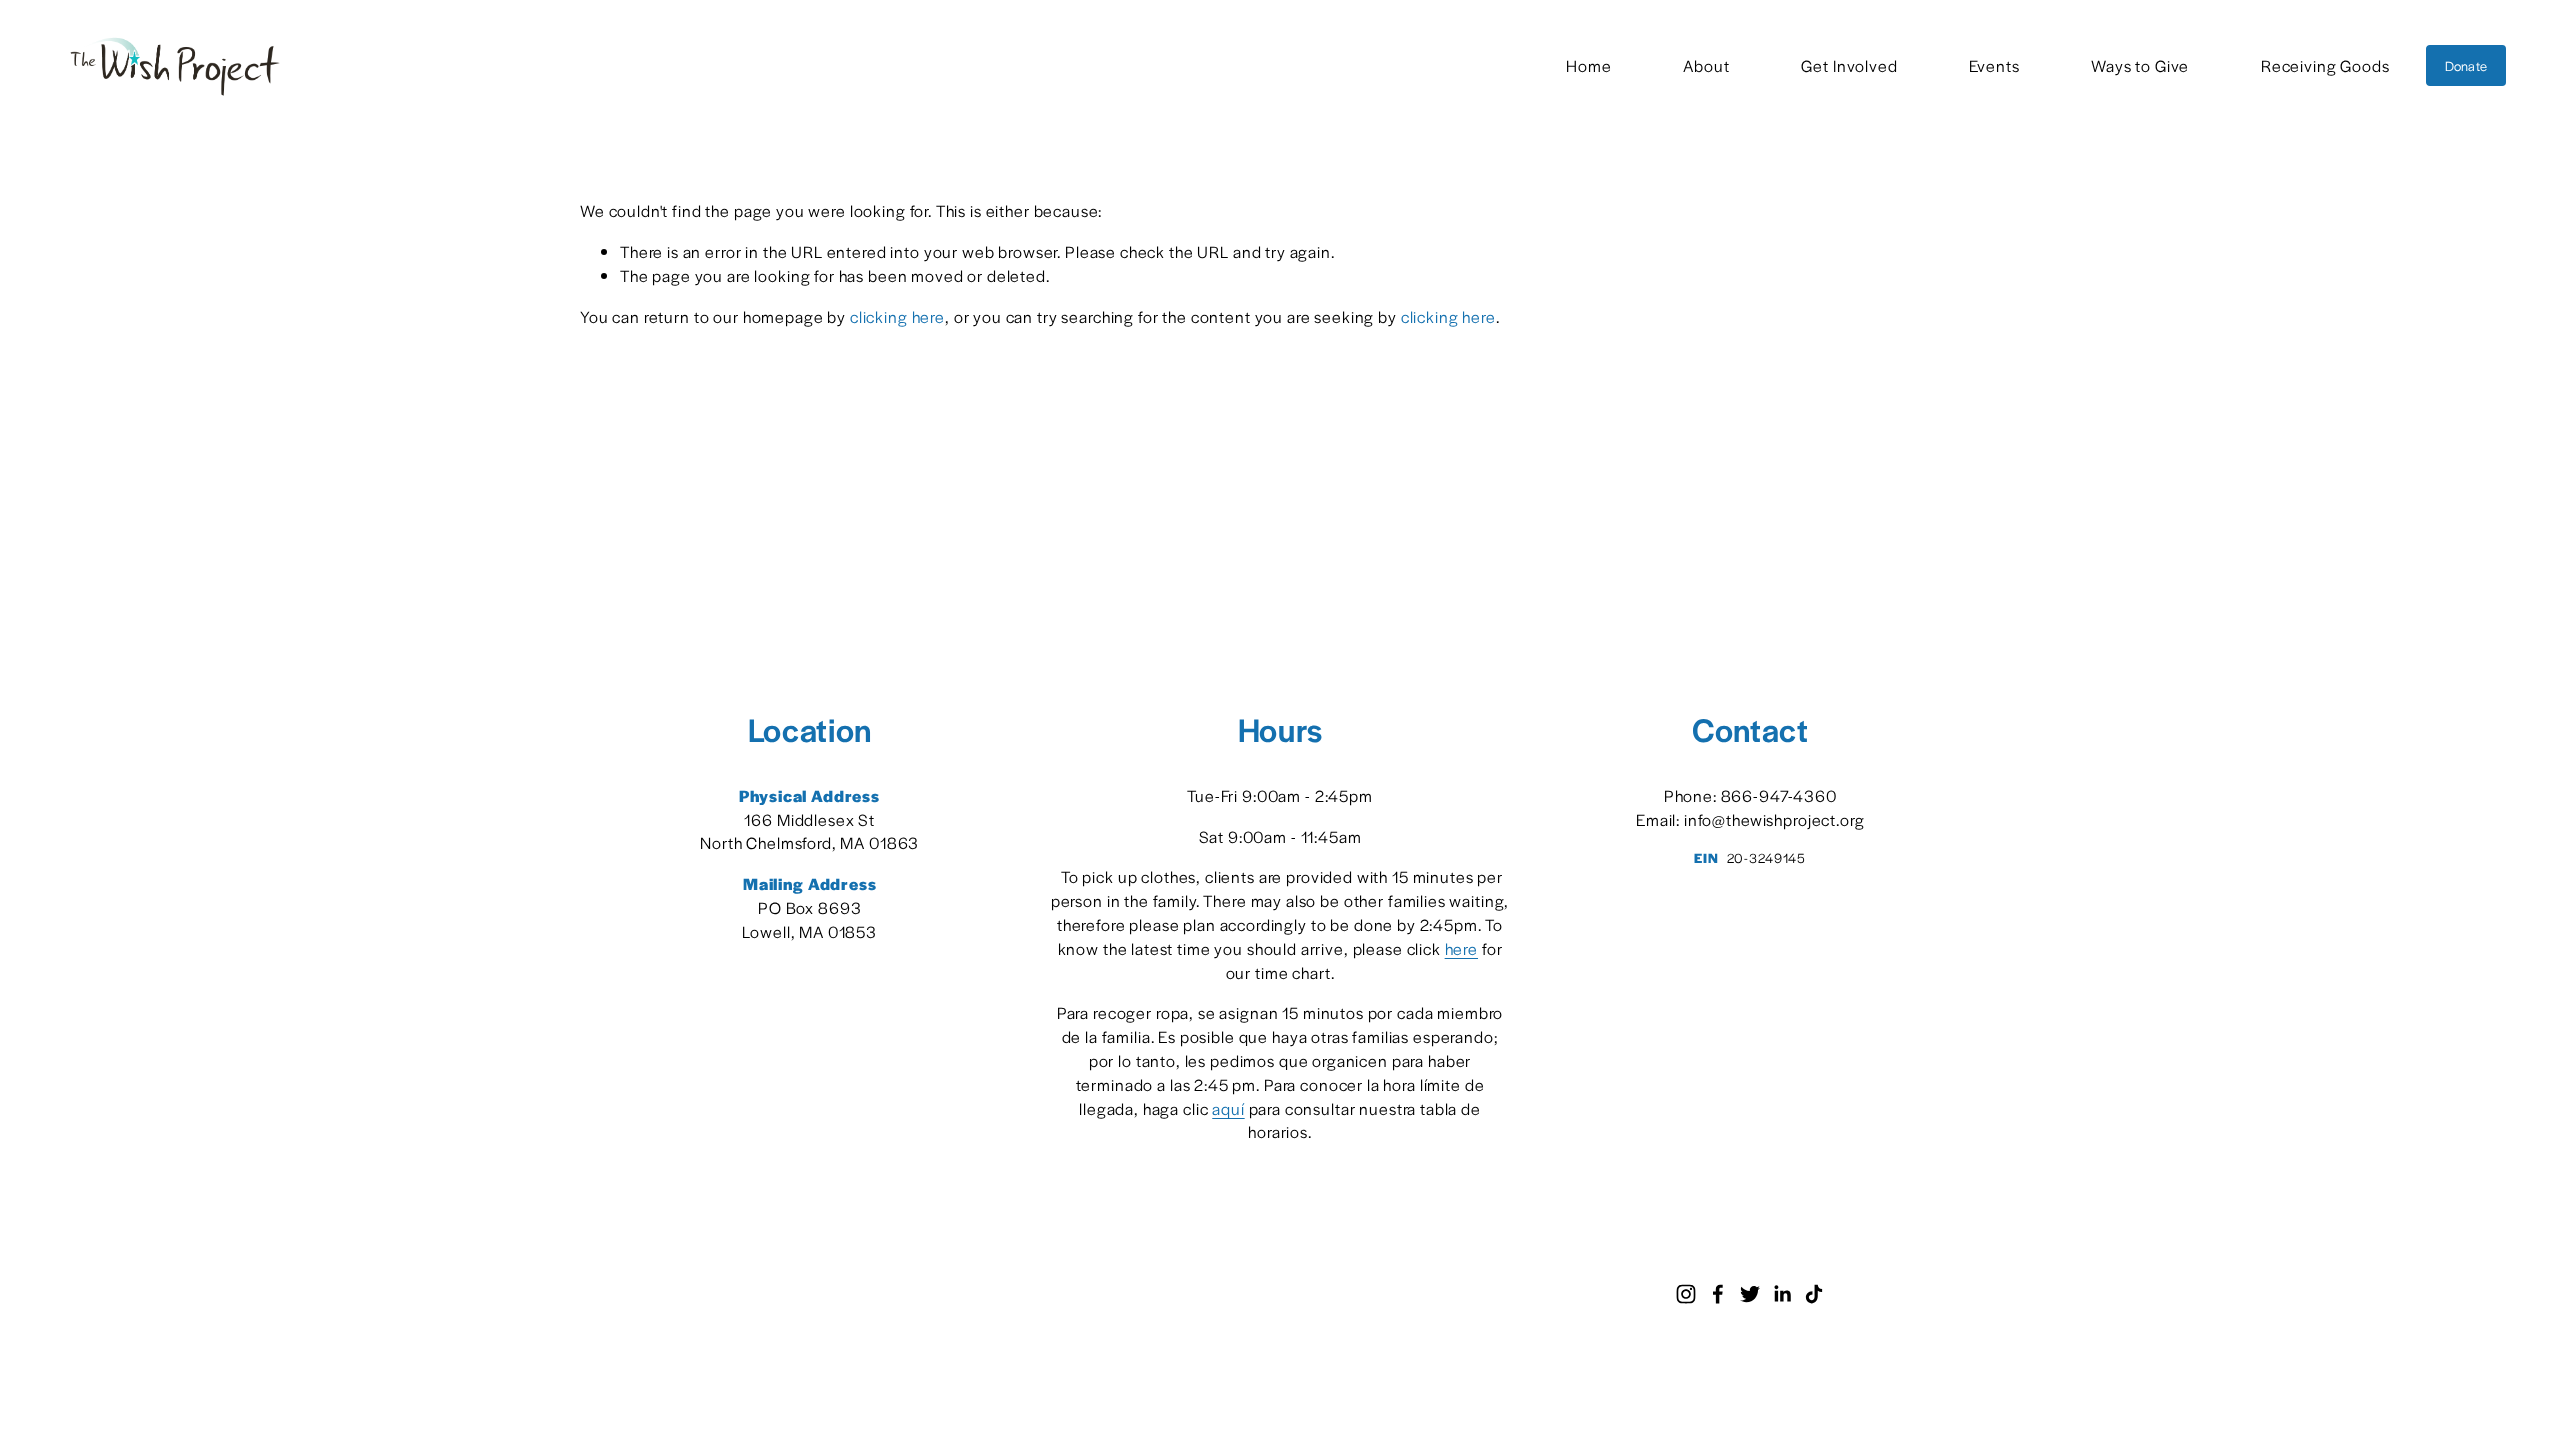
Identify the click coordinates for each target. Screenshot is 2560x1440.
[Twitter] (1750, 1294)
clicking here (897, 316)
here (1461, 948)
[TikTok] (1814, 1294)
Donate (2466, 65)
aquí (1228, 1108)
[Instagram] (1686, 1294)
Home (1588, 65)
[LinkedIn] (1782, 1294)
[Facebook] (1718, 1294)
